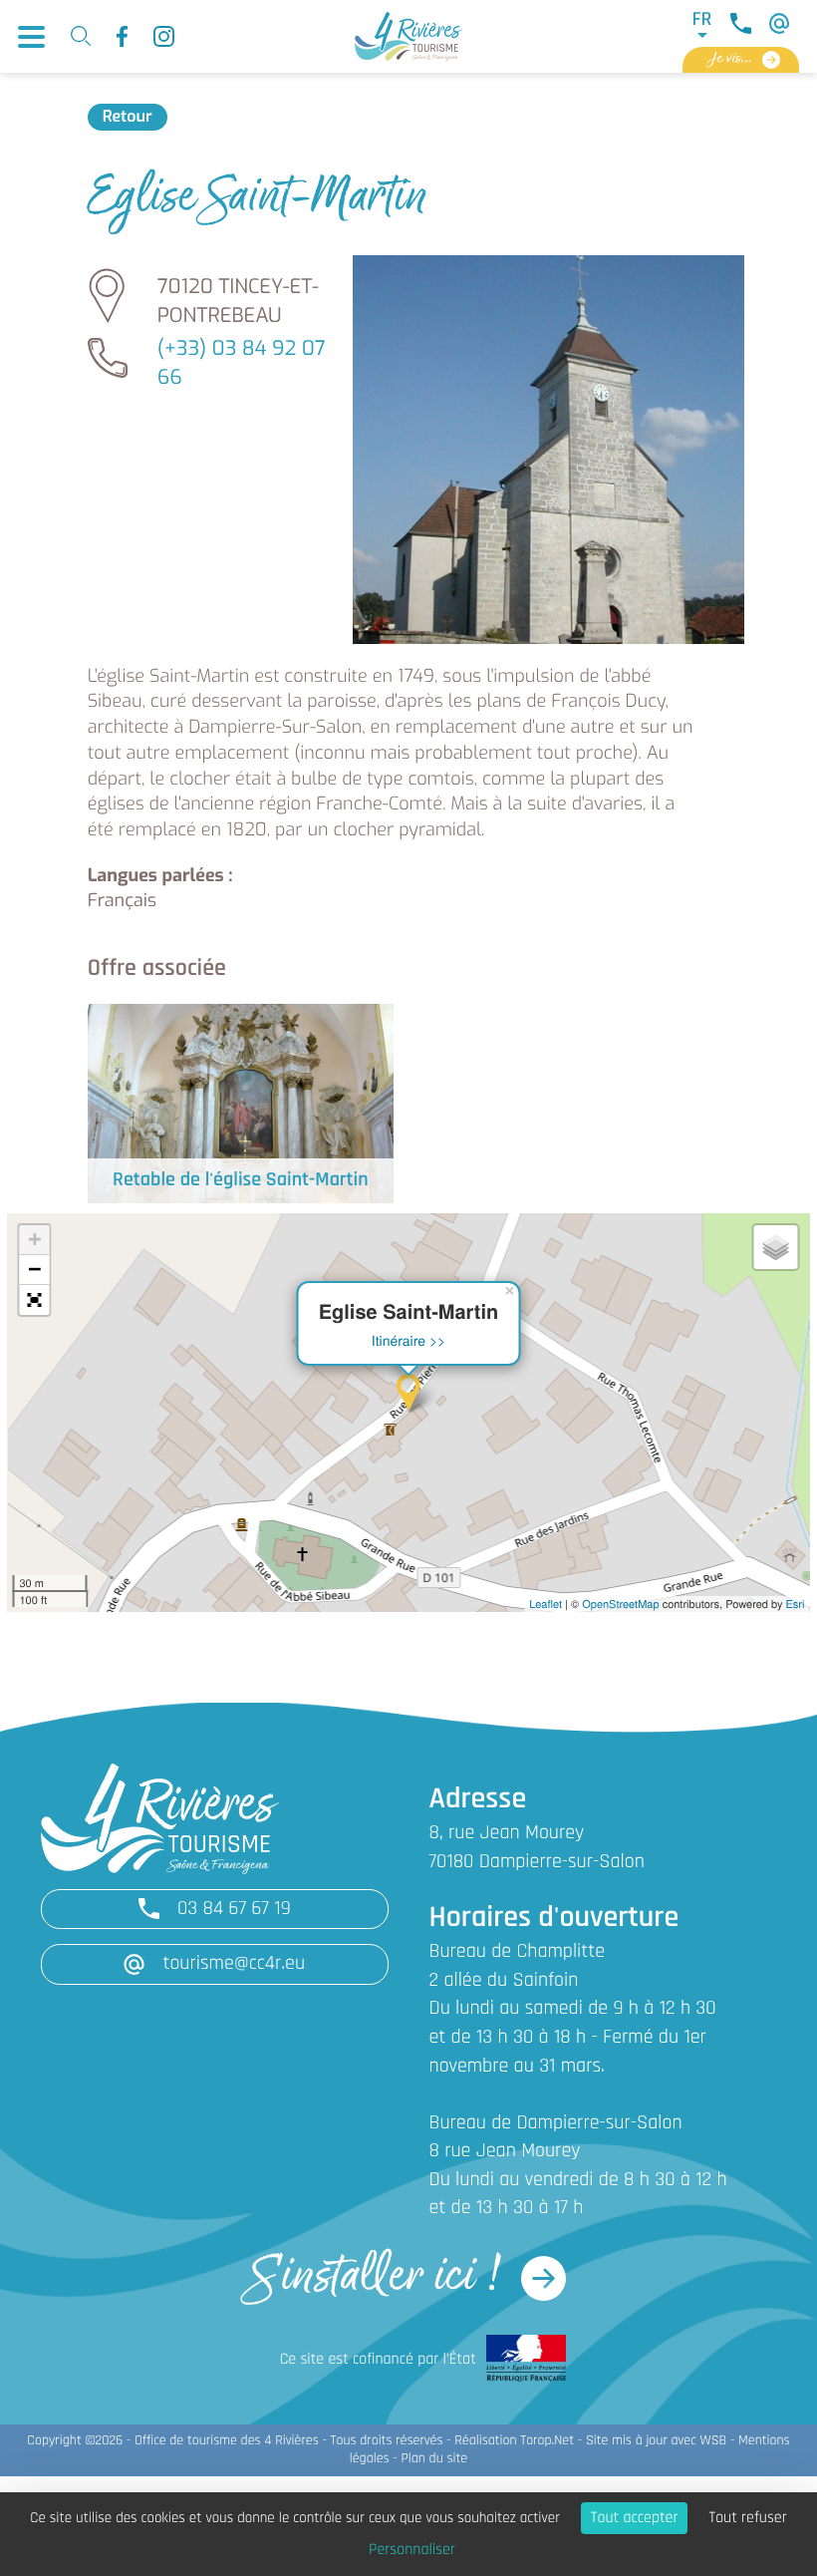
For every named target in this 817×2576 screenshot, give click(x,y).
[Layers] (775, 1247)
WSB (714, 2441)
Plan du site (434, 2459)
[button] (34, 1300)
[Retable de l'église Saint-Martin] (241, 1103)
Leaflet (545, 1604)
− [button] (34, 1270)
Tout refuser (747, 2518)
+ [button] (34, 1240)
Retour (128, 117)
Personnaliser (412, 2550)
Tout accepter (635, 2518)
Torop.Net (547, 2441)
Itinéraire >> (409, 1340)
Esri (796, 1604)
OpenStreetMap (620, 1604)
